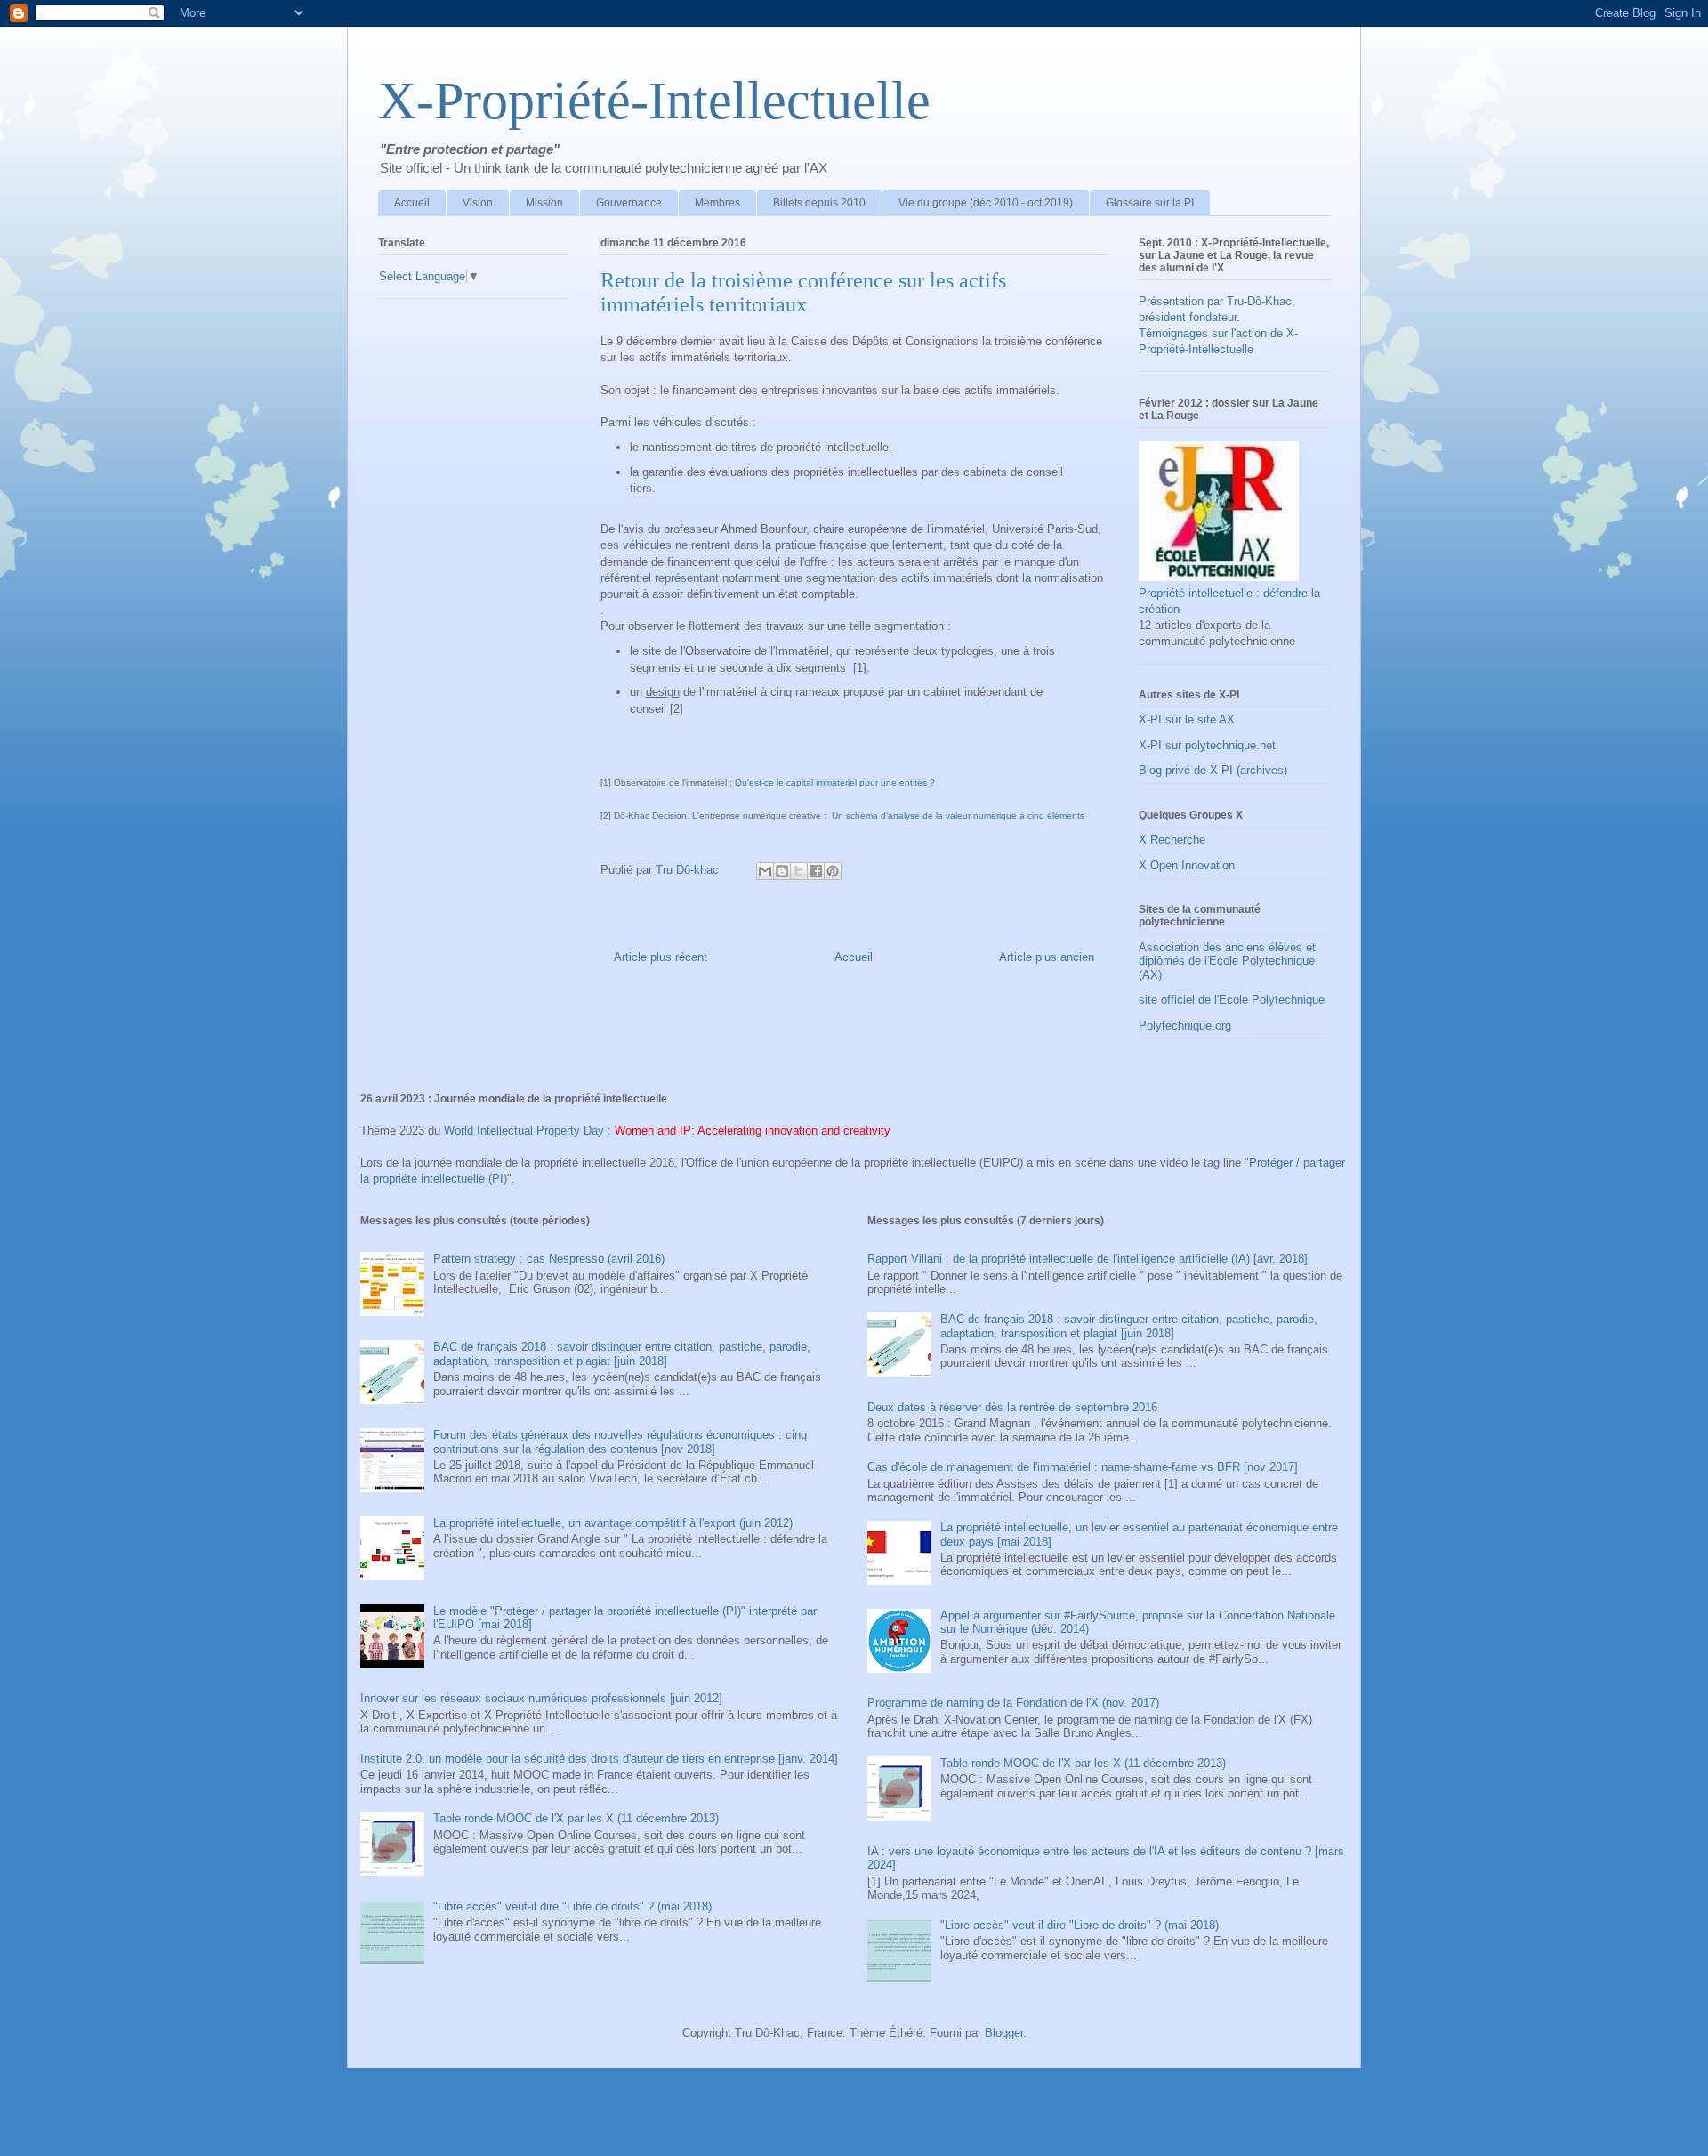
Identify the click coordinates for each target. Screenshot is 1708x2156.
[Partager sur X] (799, 871)
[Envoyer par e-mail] (765, 871)
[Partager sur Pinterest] (833, 871)
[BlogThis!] (782, 871)
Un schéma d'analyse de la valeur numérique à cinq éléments (958, 816)
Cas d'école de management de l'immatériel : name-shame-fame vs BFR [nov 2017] (1083, 1467)
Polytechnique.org (1185, 1026)
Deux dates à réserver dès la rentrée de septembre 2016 (1012, 1407)
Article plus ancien (1047, 957)
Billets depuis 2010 (819, 203)
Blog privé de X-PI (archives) (1213, 770)
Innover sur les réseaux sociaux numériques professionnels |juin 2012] (541, 1698)
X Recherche (1172, 840)
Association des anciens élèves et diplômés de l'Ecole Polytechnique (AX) (1227, 961)
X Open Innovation (1187, 865)
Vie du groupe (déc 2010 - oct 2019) (986, 203)
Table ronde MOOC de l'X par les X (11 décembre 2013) (576, 1818)
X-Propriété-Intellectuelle (654, 101)
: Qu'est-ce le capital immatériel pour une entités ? (832, 783)
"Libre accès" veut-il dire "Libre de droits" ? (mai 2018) (572, 1906)
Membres (717, 203)
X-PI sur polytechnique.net (1207, 745)
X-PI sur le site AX (1187, 719)
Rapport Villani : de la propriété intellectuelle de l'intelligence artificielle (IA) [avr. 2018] (1088, 1259)
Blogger (1004, 2033)
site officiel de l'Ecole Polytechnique (1232, 1000)
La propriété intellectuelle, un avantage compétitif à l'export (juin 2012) (613, 1523)
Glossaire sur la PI (1150, 203)
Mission (544, 203)
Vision (478, 203)
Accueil (412, 203)
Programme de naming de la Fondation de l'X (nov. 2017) (1013, 1703)
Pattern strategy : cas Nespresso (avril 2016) (549, 1259)
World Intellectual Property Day (524, 1130)
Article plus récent (661, 957)
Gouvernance (629, 203)
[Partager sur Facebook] (816, 871)
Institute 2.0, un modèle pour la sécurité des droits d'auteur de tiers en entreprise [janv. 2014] (599, 1759)
